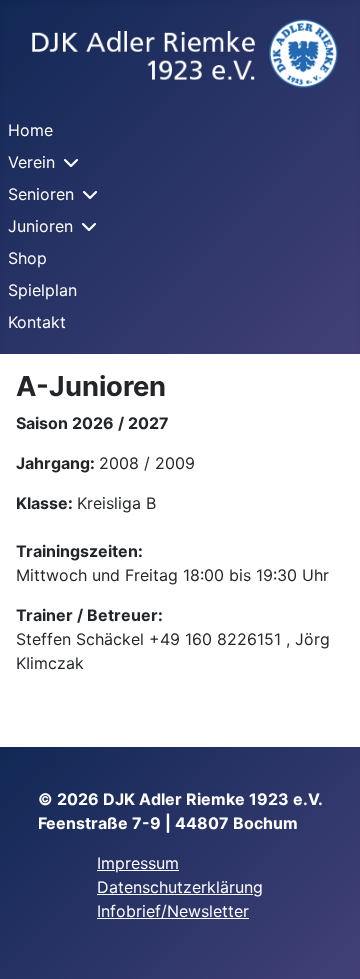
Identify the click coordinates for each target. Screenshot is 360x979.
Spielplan (42, 290)
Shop (27, 258)
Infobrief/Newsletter (173, 911)
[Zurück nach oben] (325, 942)
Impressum (138, 863)
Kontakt (37, 322)
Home (30, 130)
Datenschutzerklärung (180, 887)
